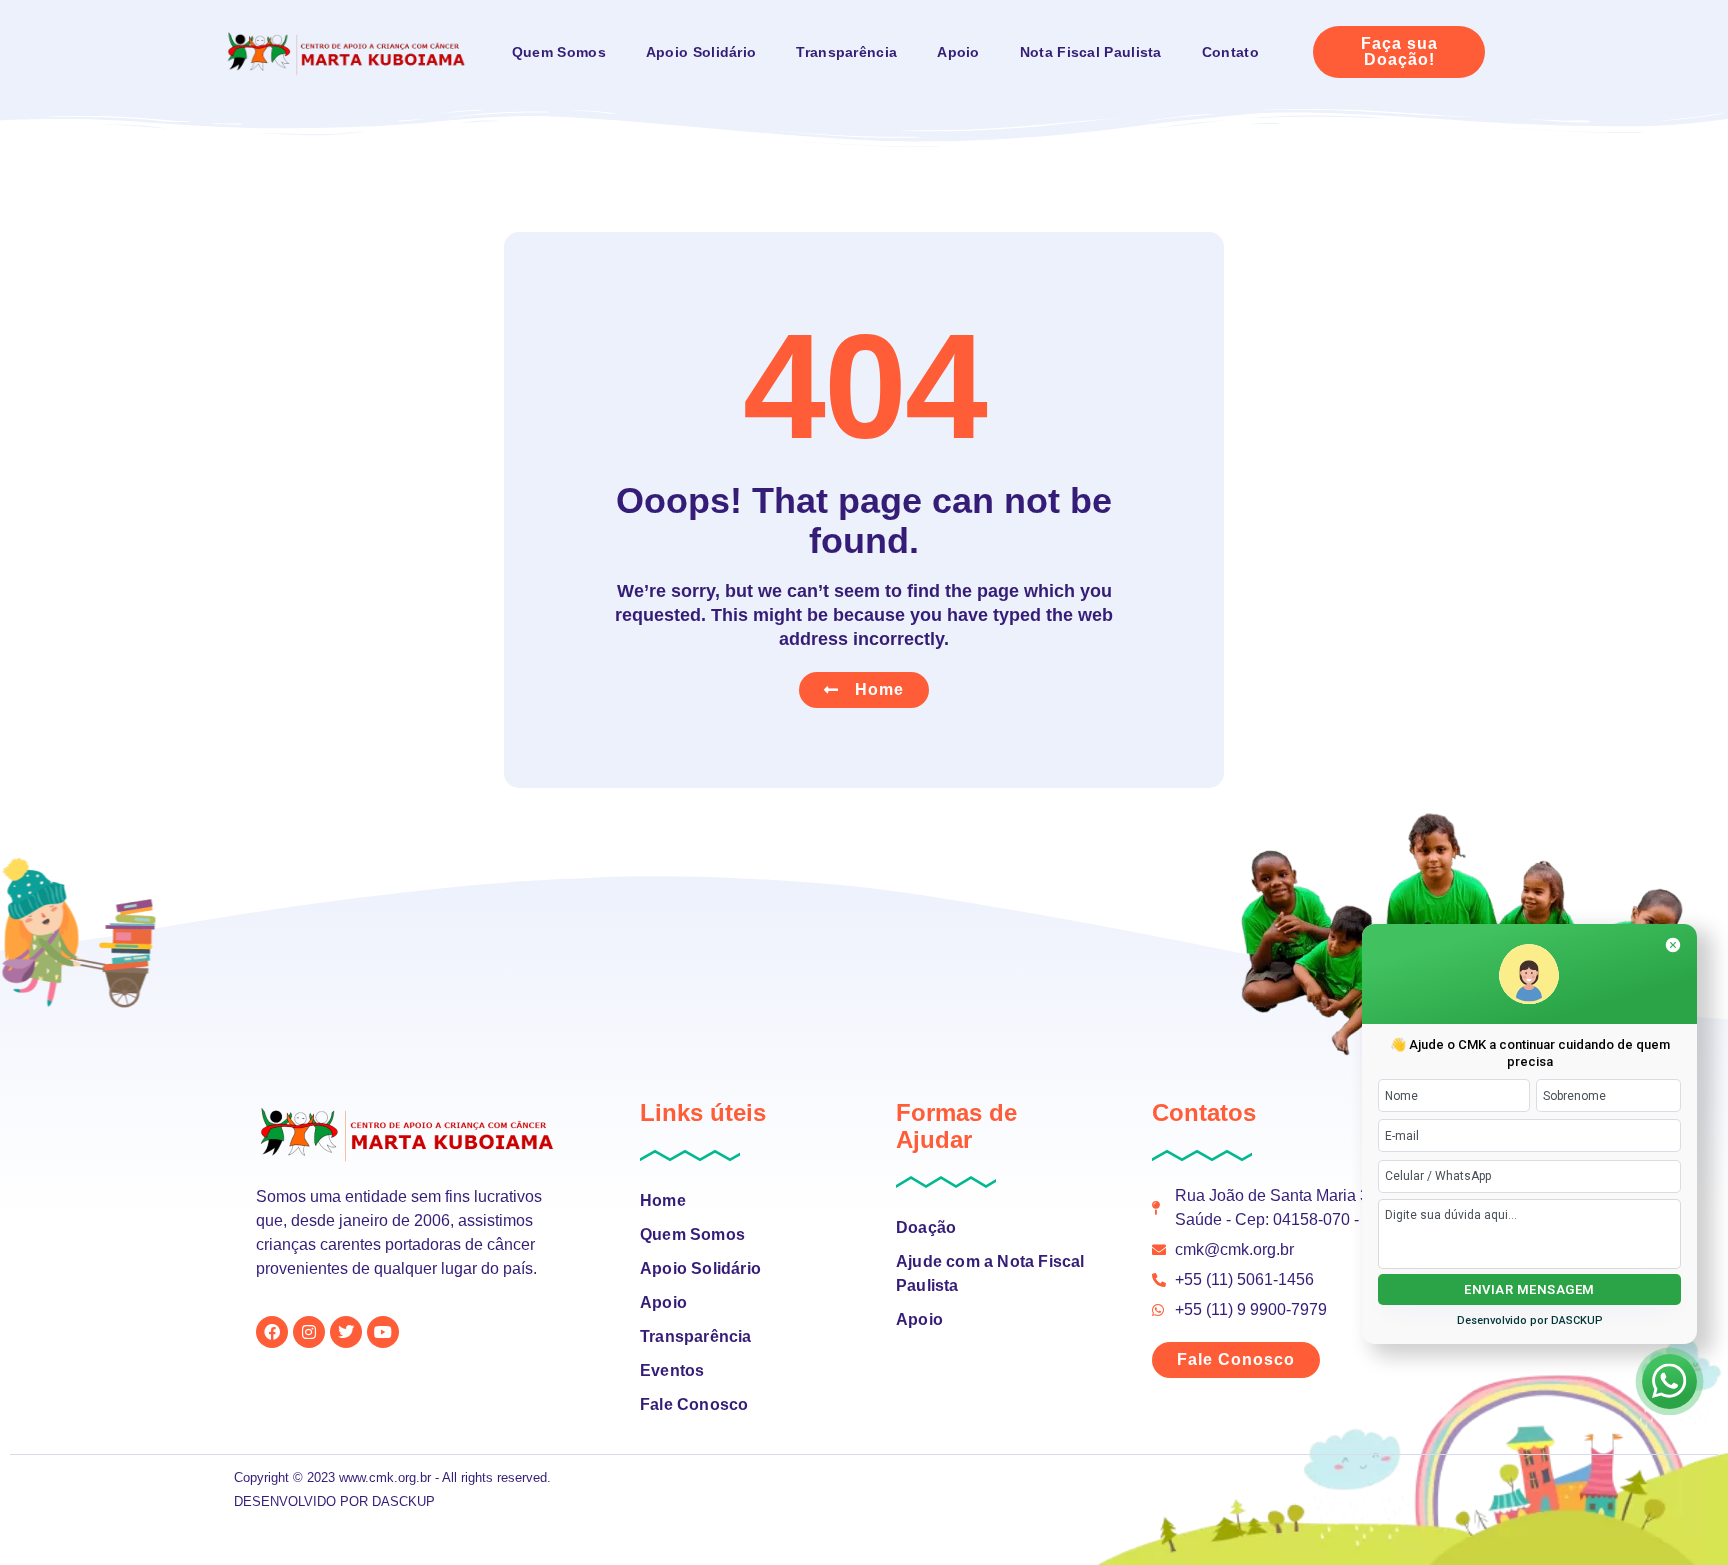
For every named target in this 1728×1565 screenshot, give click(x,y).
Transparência (846, 52)
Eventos (672, 1370)
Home (663, 1200)
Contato (1230, 52)
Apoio (958, 52)
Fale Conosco (694, 1404)
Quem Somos (559, 52)
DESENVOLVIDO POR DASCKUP (334, 1501)
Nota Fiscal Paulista (1091, 52)
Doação (926, 1227)
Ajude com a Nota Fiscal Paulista (990, 1273)
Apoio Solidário (701, 52)
